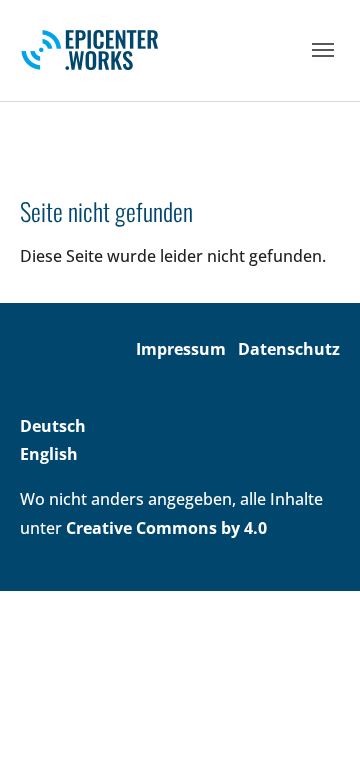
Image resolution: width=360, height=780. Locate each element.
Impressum (181, 349)
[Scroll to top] (316, 736)
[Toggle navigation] (323, 50)
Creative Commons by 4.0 (166, 528)
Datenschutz (289, 349)
